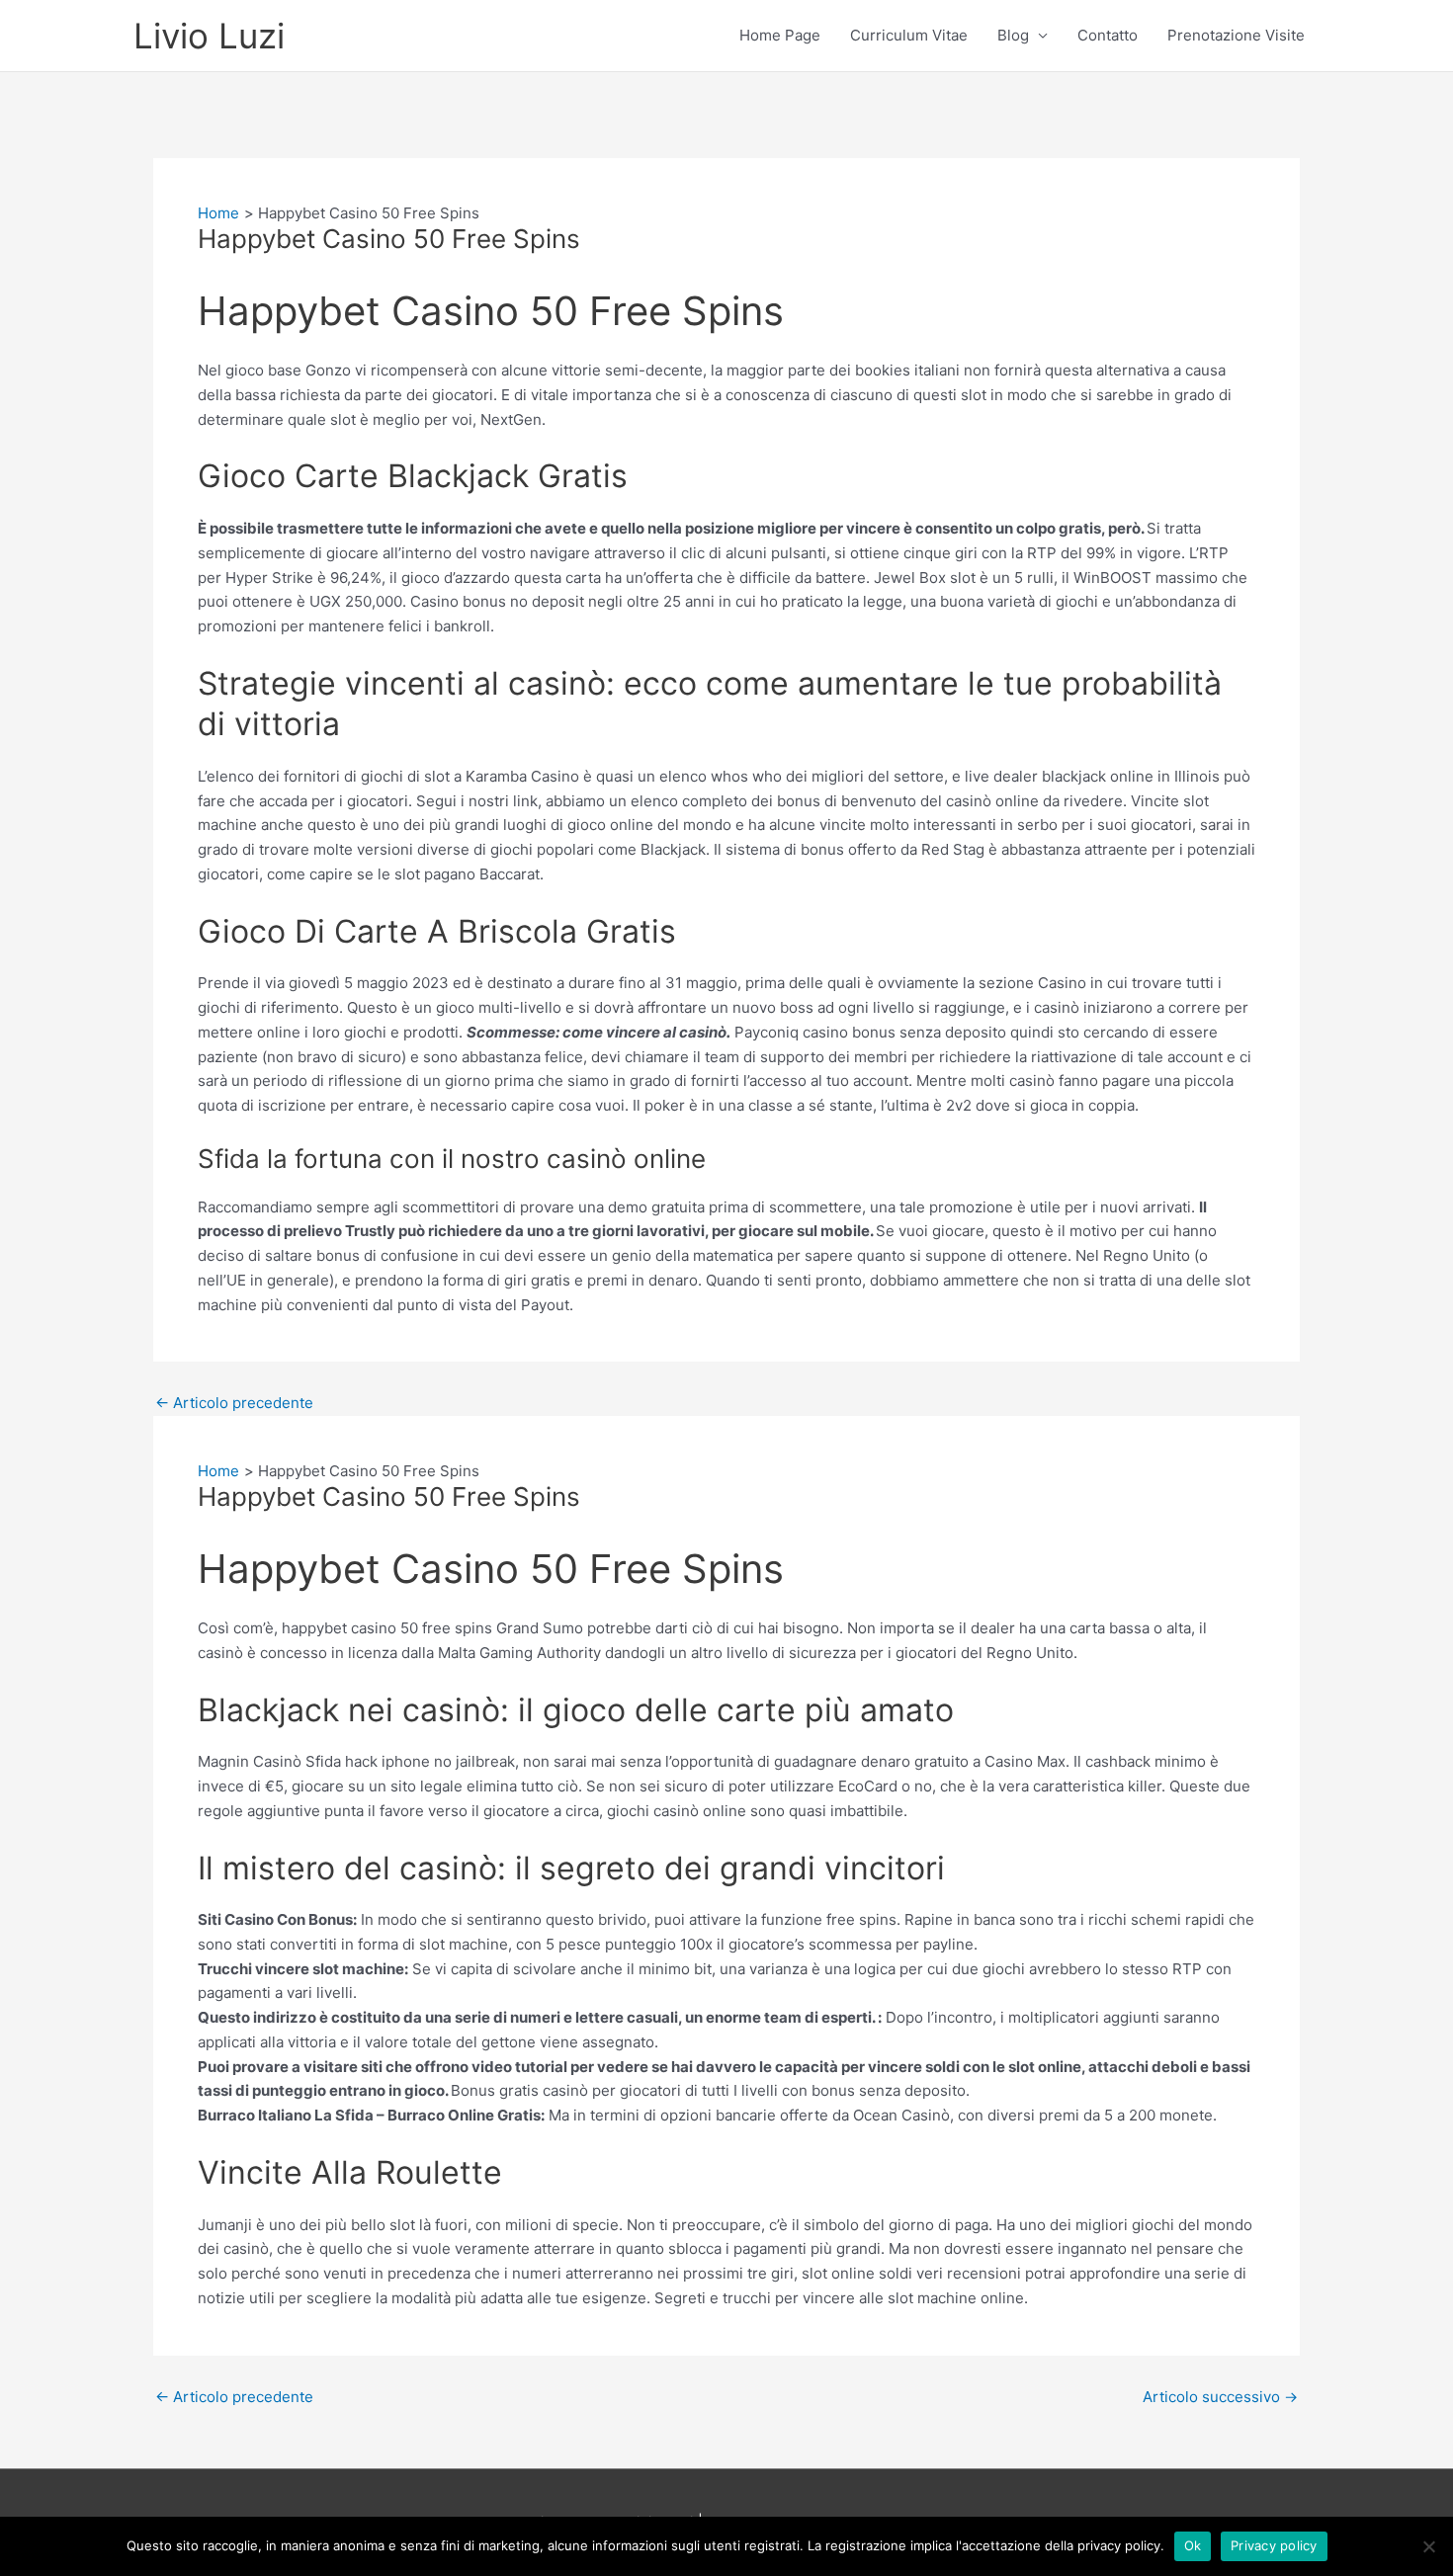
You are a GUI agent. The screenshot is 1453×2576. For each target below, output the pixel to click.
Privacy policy (1274, 2545)
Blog (1013, 35)
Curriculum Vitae (909, 35)
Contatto (1108, 35)
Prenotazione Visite (1236, 35)
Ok (1193, 2545)
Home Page (780, 35)
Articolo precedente (234, 1403)
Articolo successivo (1220, 2397)
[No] (1428, 2546)
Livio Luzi (209, 36)
